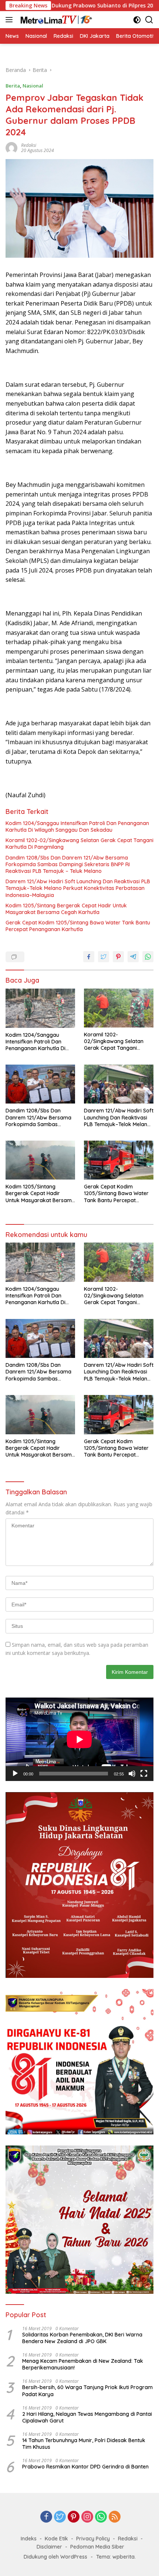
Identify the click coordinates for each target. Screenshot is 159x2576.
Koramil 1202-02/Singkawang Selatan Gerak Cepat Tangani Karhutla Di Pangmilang (79, 844)
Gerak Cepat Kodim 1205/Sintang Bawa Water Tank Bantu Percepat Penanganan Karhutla (78, 926)
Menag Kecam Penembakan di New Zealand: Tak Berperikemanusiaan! (83, 2364)
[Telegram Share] (133, 957)
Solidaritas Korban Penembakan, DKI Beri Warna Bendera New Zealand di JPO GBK (82, 2338)
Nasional (33, 86)
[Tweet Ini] (104, 957)
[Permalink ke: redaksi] (11, 147)
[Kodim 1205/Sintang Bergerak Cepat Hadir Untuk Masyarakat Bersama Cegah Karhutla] (40, 1160)
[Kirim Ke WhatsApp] (148, 957)
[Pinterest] (74, 2517)
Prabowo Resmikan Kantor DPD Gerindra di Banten (85, 2467)
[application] (79, 1739)
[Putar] (15, 1774)
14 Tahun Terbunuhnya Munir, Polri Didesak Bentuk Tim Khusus (84, 2444)
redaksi (29, 145)
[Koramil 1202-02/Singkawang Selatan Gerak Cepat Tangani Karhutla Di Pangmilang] (119, 1008)
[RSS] (115, 2517)
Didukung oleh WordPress (55, 2557)
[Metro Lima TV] (55, 20)
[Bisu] (132, 1774)
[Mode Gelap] (137, 20)
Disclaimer (49, 2547)
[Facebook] (46, 2517)
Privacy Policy (93, 2539)
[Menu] (11, 20)
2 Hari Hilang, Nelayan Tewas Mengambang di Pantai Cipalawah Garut (87, 2417)
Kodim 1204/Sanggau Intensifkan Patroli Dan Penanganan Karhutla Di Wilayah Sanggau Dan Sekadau (77, 827)
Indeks (29, 2539)
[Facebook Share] (89, 957)
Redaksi (128, 2539)
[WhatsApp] (101, 2517)
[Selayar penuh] (144, 1774)
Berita (13, 86)
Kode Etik (56, 2539)
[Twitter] (60, 2517)
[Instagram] (87, 2517)
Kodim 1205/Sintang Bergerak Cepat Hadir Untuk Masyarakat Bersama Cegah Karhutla (66, 909)
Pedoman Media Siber (97, 2547)
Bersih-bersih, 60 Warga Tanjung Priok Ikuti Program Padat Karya (87, 2391)
